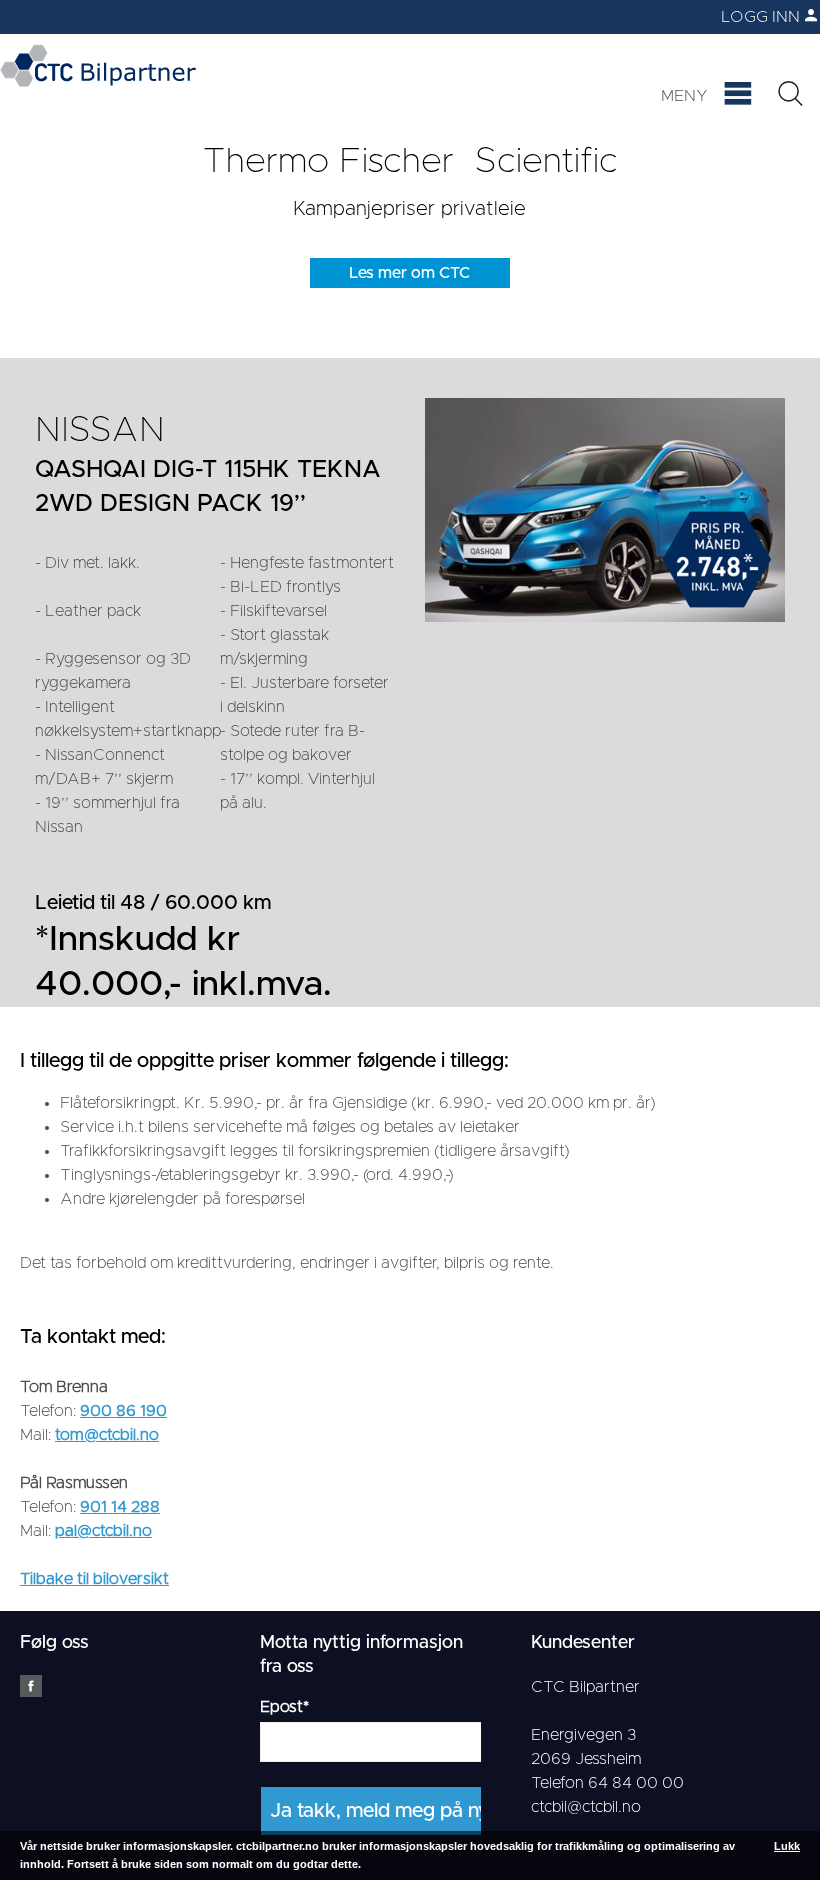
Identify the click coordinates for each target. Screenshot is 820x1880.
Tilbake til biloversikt (94, 1579)
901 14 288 (120, 1507)
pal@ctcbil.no (103, 1531)
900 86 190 (123, 1411)
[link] (710, 17)
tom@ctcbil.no (107, 1435)
